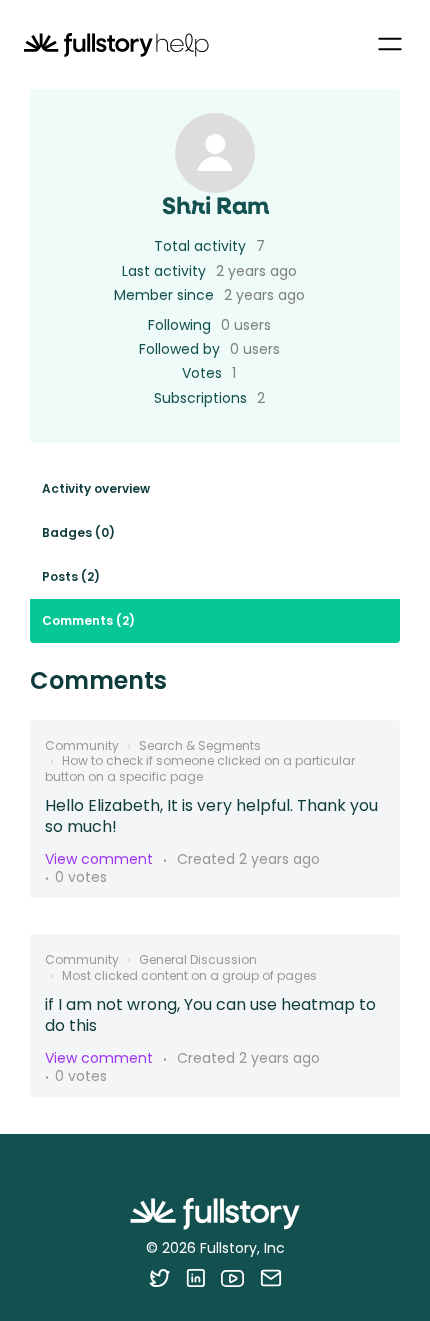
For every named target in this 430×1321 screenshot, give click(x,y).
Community (82, 745)
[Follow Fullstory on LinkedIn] (195, 1278)
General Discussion (198, 959)
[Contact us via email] (271, 1278)
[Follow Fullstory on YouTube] (232, 1278)
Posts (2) (71, 576)
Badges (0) (78, 532)
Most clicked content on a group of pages (189, 975)
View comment (99, 859)
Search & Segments (200, 745)
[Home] (116, 44)
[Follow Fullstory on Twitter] (159, 1278)
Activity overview (96, 488)
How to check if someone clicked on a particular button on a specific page (200, 768)
